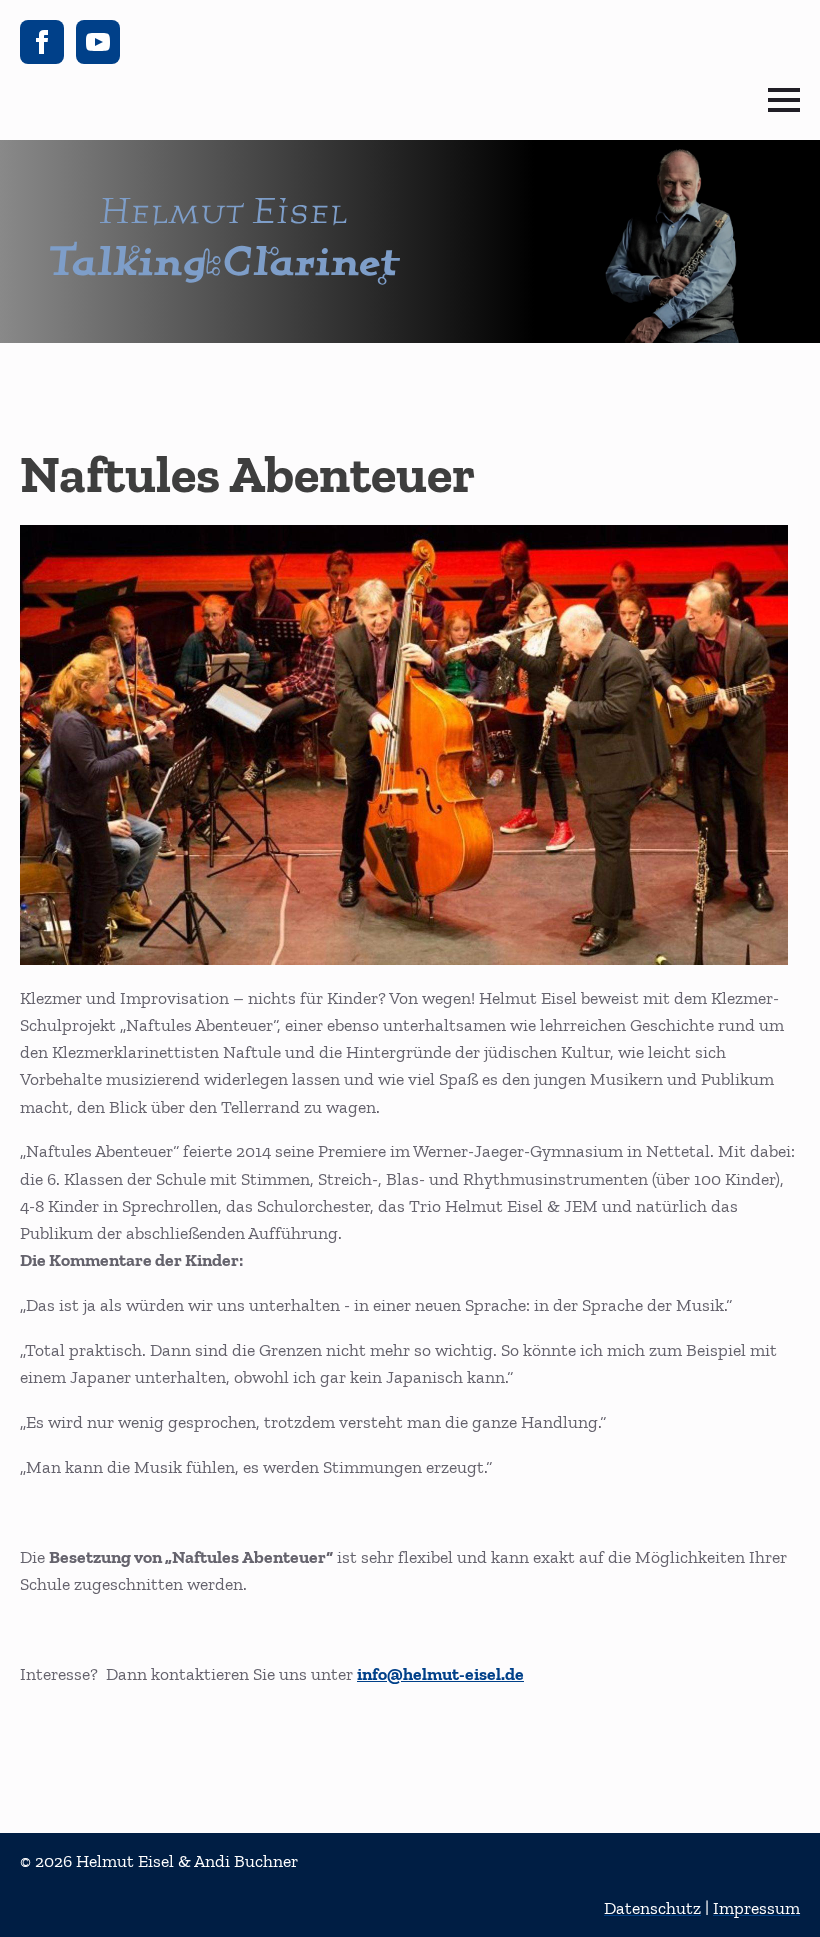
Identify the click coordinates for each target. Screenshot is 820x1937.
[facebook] (42, 42)
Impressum (756, 1908)
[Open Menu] (784, 100)
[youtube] (98, 42)
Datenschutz (652, 1908)
